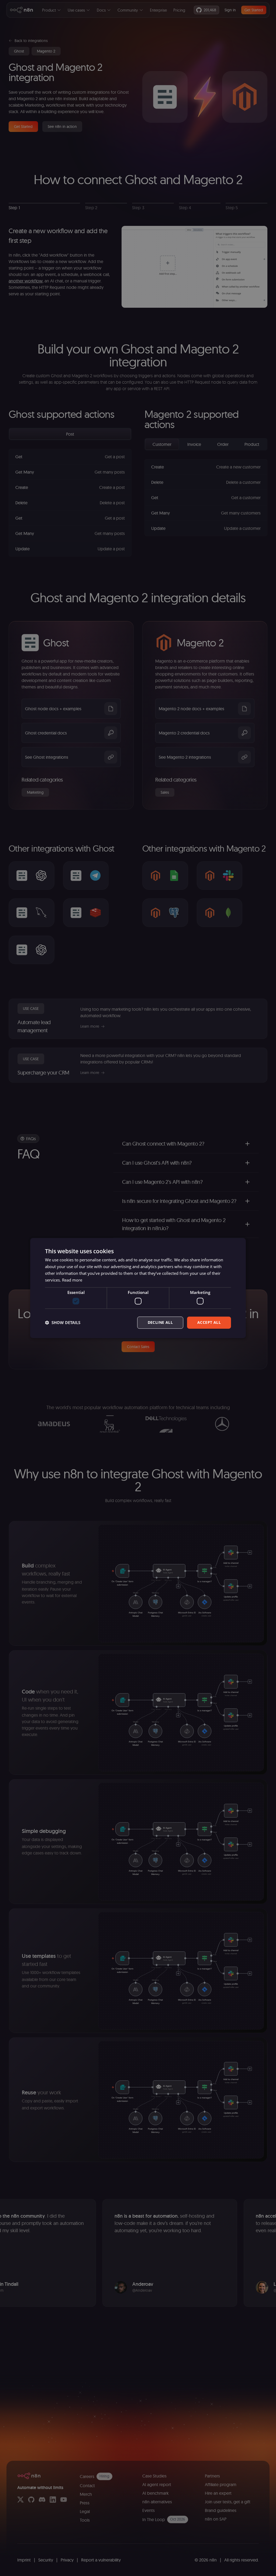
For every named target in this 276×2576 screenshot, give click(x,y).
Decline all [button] (160, 1322)
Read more (72, 1280)
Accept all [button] (209, 1322)
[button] (63, 1322)
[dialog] (138, 1288)
